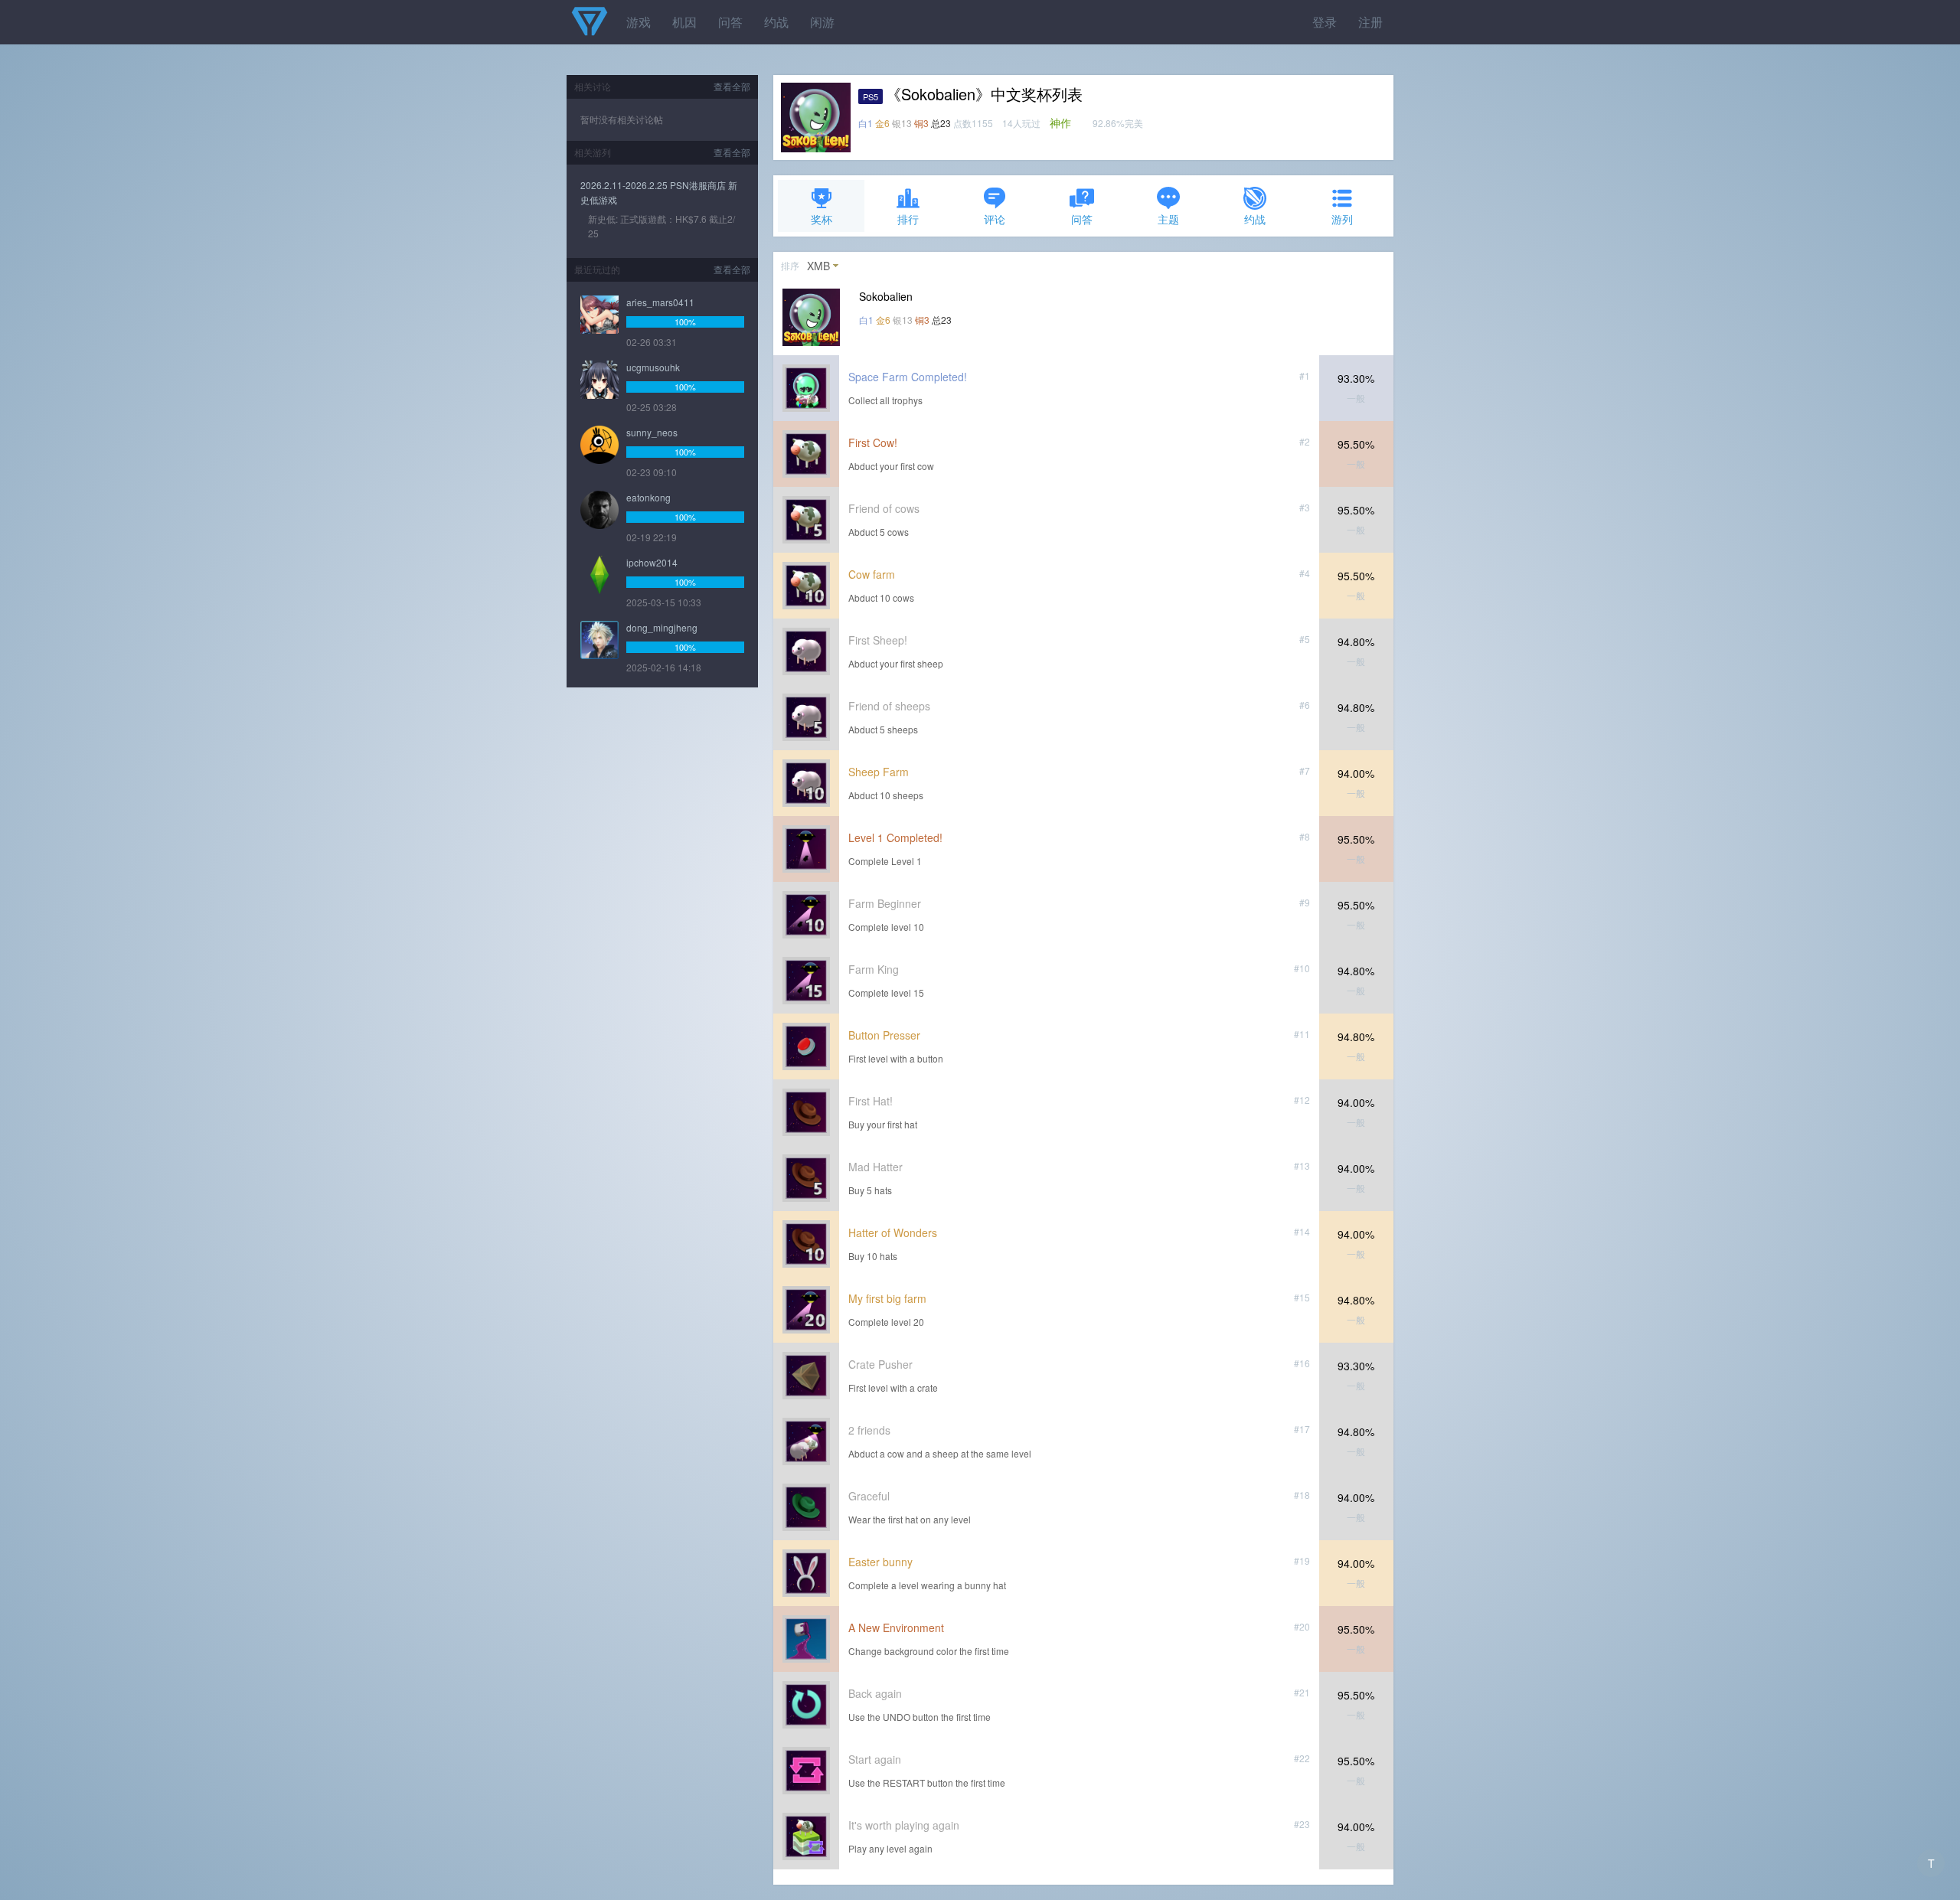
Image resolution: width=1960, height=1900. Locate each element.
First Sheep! (878, 640)
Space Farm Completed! (908, 377)
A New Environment (896, 1627)
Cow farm (872, 574)
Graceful (869, 1496)
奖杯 (822, 219)
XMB (818, 266)
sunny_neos (652, 432)
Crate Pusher (880, 1364)
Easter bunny (880, 1562)
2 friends (869, 1430)
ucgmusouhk (653, 367)
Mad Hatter (875, 1167)
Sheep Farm (879, 772)
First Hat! (871, 1101)
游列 (1342, 219)
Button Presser (884, 1035)
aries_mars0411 (660, 302)
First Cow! (873, 442)
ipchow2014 (652, 562)
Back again (875, 1693)
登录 (1325, 22)
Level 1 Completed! (895, 837)
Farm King (874, 969)
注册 (1370, 22)
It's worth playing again (904, 1825)
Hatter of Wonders (893, 1232)
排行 (908, 219)
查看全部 (732, 86)
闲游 (822, 22)
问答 (730, 22)
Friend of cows (884, 508)
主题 (1168, 219)
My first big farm (887, 1298)
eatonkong (648, 497)
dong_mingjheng (662, 627)
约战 (776, 22)
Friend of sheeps (889, 706)
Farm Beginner (885, 903)
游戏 (639, 22)
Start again (875, 1759)
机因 (684, 22)
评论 (995, 219)
